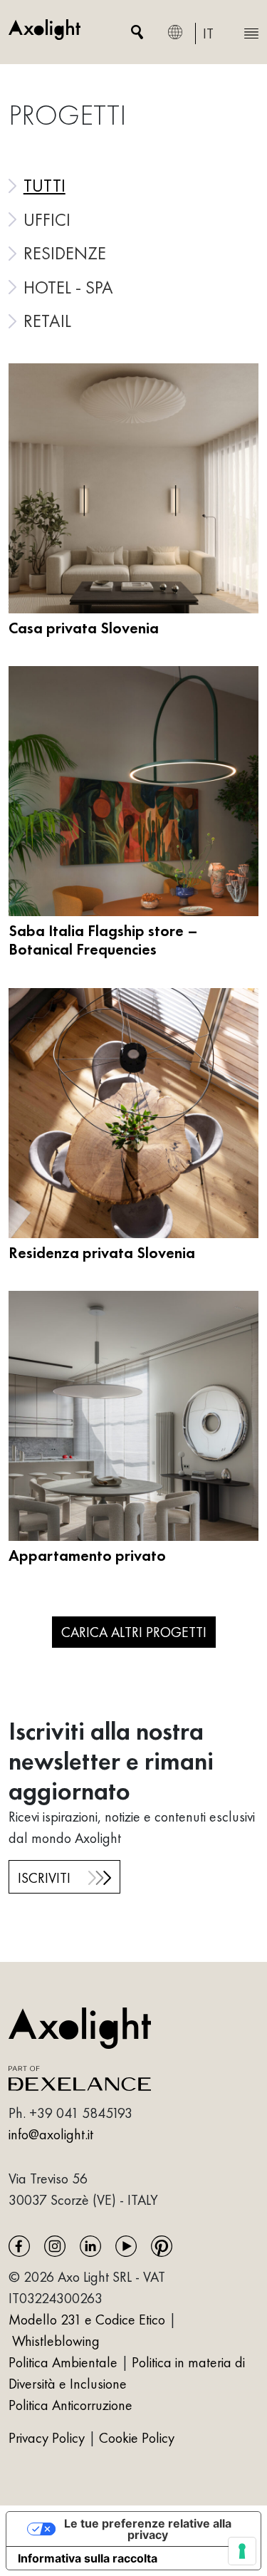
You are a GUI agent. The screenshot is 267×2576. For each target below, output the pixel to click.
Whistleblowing (56, 2341)
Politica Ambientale (63, 2362)
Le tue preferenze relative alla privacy (148, 2529)
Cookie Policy (137, 2438)
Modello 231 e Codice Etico (87, 2320)
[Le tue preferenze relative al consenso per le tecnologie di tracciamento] (242, 2551)
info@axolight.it (51, 2134)
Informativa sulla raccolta (88, 2558)
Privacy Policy (48, 2438)
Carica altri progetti (134, 1632)
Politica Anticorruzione (70, 2405)
